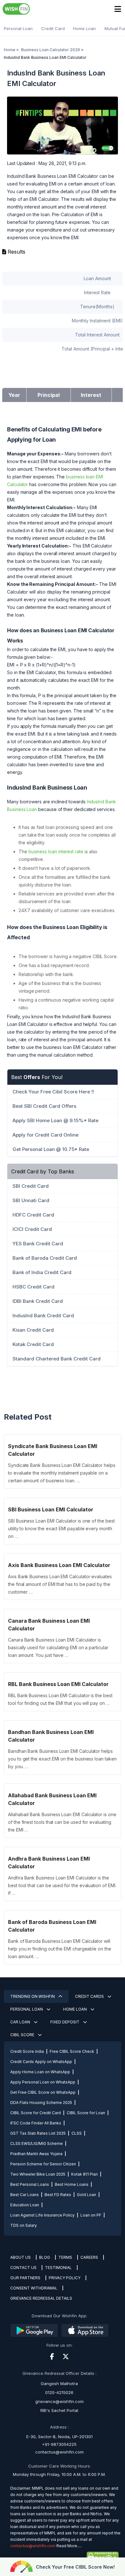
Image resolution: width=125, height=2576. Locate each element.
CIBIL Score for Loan (86, 2113)
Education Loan (25, 2205)
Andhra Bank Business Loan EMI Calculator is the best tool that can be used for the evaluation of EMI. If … (62, 1885)
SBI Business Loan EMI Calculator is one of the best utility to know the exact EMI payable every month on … (61, 1528)
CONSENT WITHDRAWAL (34, 2288)
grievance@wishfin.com (59, 2401)
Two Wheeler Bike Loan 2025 (38, 2174)
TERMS (65, 2257)
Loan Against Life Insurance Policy (42, 2215)
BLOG (45, 2257)
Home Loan (84, 28)
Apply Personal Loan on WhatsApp (43, 2082)
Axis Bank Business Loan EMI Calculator (59, 1565)
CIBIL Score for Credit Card (36, 2113)
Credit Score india (27, 2051)
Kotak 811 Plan (84, 2174)
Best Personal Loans (30, 2184)
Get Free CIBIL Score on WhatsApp (43, 2092)
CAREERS (89, 2257)
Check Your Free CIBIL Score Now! (75, 2567)
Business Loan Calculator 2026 (51, 50)
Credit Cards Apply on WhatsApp (41, 2062)
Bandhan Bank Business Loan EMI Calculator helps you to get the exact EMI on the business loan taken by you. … (62, 1759)
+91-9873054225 (59, 2444)
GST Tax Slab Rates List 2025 (38, 2133)
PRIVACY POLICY (65, 2278)
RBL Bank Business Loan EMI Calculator (58, 1684)
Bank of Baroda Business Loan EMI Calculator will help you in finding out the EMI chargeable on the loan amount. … (60, 1949)
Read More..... (69, 2546)
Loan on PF (91, 2215)
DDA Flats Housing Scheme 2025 (41, 2103)
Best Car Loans (25, 2195)
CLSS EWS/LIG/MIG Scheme (37, 2143)
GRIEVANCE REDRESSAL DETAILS (41, 2298)
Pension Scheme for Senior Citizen (43, 2164)
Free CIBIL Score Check (72, 2051)
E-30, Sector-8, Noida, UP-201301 (59, 2437)
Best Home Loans (72, 2184)
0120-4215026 (59, 2392)
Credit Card (53, 28)
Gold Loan (87, 2195)
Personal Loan (18, 28)
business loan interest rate (56, 851)
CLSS (77, 2133)
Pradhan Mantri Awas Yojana (36, 2154)
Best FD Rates (58, 2195)
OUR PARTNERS (25, 2278)
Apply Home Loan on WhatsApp (40, 2072)
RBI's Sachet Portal (59, 2410)
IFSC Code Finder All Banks (36, 2123)
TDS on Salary (24, 2225)
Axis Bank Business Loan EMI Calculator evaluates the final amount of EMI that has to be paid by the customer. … (60, 1584)
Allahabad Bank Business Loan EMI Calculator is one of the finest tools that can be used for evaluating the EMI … (62, 1822)
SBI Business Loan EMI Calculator (51, 1509)
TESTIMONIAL (58, 2268)
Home (10, 50)
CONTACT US (23, 2268)
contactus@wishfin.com (59, 2452)
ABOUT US (21, 2257)
